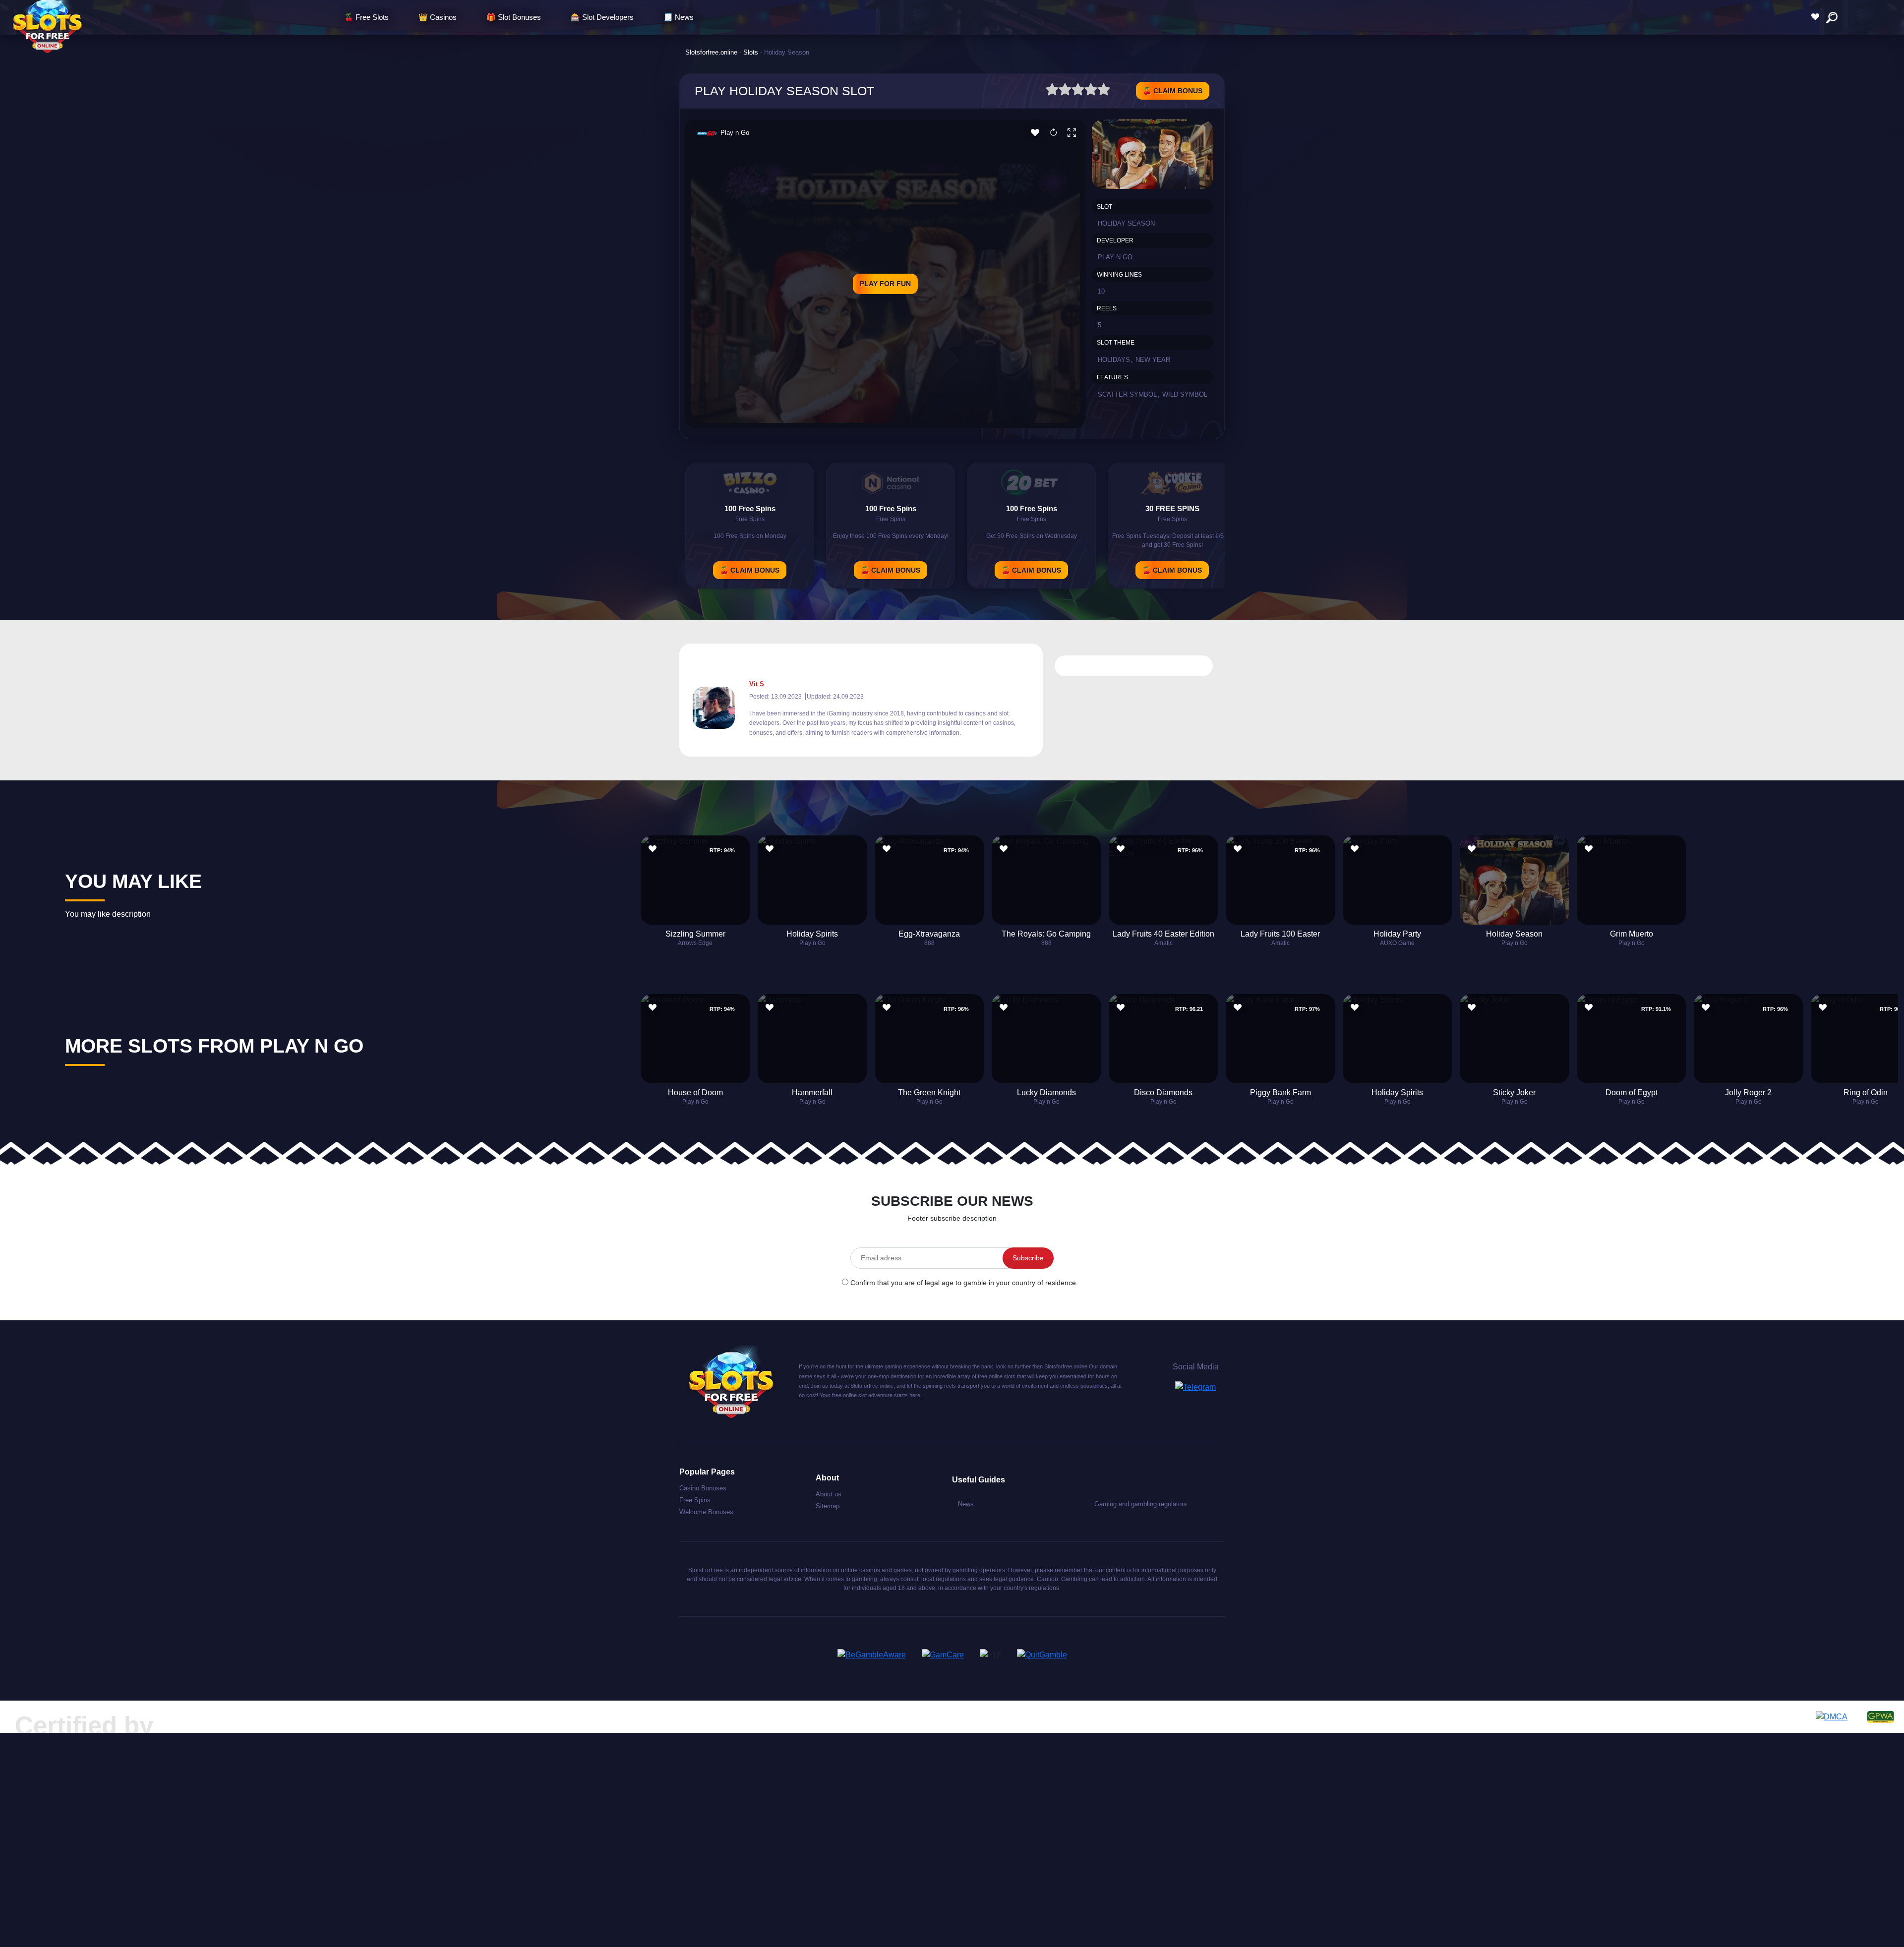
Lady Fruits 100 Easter (1280, 934)
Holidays (1114, 360)
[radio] (1052, 91)
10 (1101, 291)
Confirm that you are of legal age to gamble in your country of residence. (964, 1283)
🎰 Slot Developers (602, 17)
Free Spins (695, 1500)
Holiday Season (1514, 934)
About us (829, 1494)
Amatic (1163, 943)
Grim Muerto (1632, 934)
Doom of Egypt (1632, 1092)
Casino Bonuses (703, 1488)
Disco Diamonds (1163, 1092)
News (966, 1504)
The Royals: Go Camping (1046, 934)
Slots (751, 52)
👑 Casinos (438, 17)
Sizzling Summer (695, 934)
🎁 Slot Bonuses (514, 17)
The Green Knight (929, 1092)
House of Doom (695, 1092)
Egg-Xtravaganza (929, 934)
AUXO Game (1397, 943)
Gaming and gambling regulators (1141, 1504)
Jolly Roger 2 (1748, 1092)
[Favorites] (1818, 17)
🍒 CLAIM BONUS (1173, 91)
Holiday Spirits (812, 934)
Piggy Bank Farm (1280, 1092)
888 (929, 943)
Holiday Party (1397, 934)
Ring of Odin (1866, 1092)
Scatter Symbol (1127, 394)
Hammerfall (812, 1092)
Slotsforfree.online (711, 52)
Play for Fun (885, 284)
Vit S (757, 684)
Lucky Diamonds (1046, 1092)
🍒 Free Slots (366, 17)
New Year (1153, 360)
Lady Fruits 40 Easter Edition (1163, 934)
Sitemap (828, 1506)
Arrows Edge (695, 943)
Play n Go (735, 133)
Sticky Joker (1514, 1092)
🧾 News (679, 17)
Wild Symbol (1185, 394)
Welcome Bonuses (706, 1512)
